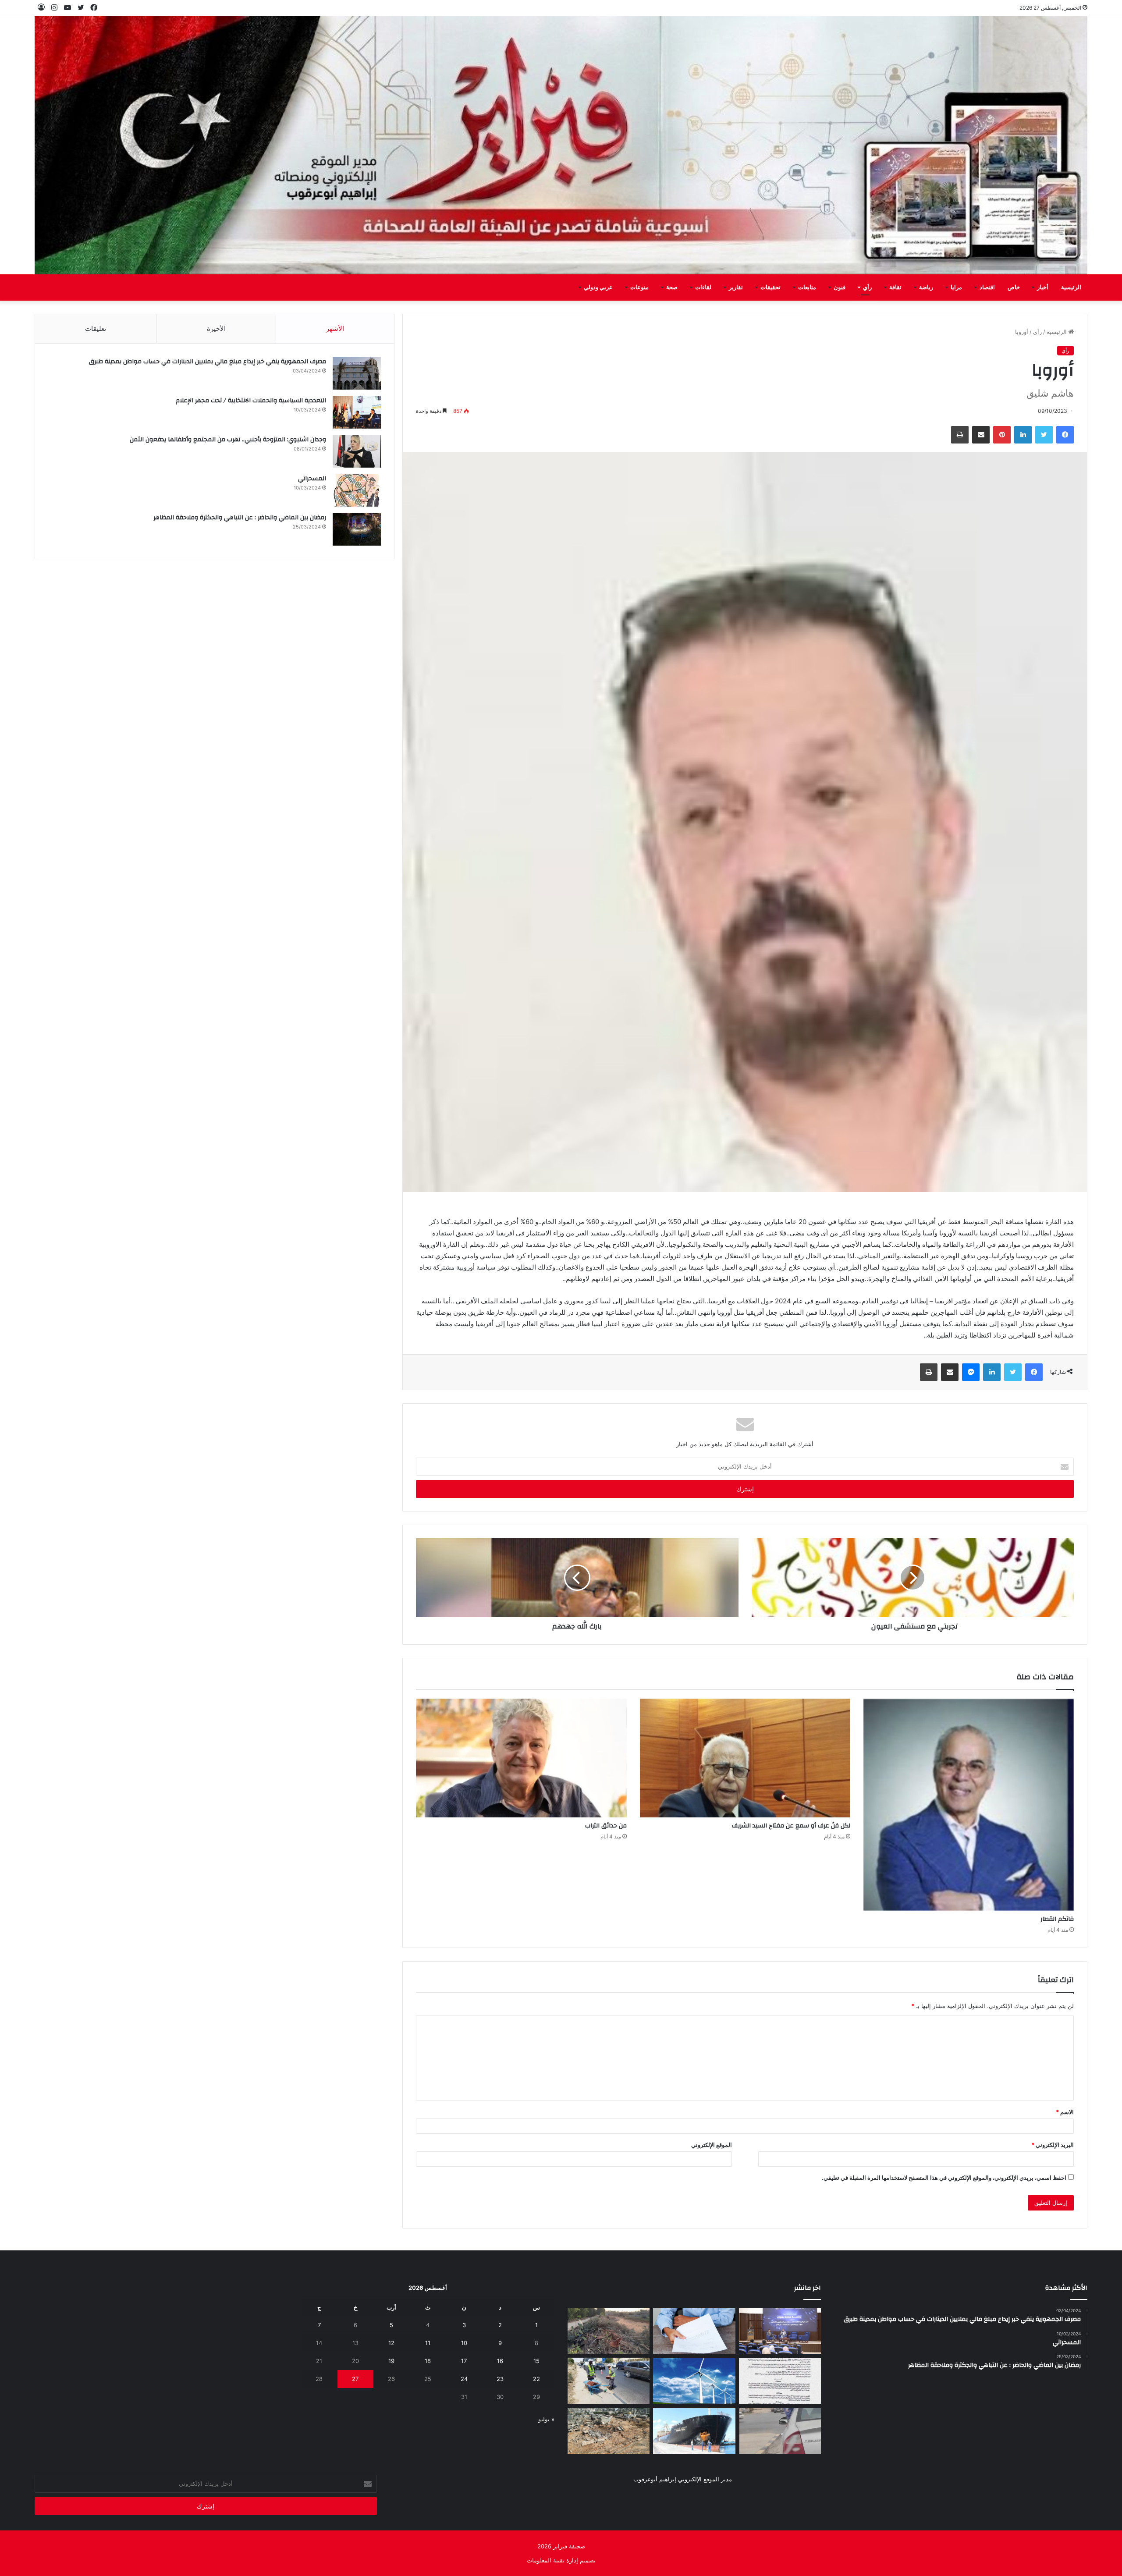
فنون (840, 287)
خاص (1014, 287)
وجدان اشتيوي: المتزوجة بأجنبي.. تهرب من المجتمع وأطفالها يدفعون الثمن (228, 440)
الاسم (1065, 2112)
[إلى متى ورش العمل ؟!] (694, 2381)
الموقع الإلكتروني (712, 2145)
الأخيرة (216, 328)
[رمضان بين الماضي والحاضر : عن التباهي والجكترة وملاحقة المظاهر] (357, 529)
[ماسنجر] (971, 1372)
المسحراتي (312, 479)
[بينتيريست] (1002, 435)
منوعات (639, 287)
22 (536, 2379)
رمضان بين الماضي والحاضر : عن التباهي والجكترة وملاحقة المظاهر (240, 518)
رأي (867, 287)
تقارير (736, 287)
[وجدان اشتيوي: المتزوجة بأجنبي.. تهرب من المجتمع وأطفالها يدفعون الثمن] (357, 451)
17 (464, 2361)
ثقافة (895, 287)
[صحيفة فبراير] (561, 145)
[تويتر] (1044, 435)
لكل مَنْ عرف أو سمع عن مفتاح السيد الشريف (791, 1826)
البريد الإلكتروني (1053, 2145)
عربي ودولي (598, 287)
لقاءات (703, 287)
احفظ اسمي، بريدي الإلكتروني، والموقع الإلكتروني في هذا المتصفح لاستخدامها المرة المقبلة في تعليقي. (944, 2178)
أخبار (1043, 287)
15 (536, 2361)
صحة (672, 287)
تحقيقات (770, 287)
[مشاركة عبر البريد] (981, 435)
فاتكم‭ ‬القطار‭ (1057, 1919)
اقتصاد (987, 287)
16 (500, 2361)
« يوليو (546, 2419)
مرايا (956, 287)
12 (391, 2343)
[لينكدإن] (1023, 435)
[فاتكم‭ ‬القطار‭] (969, 1805)
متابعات (807, 287)
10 (464, 2343)
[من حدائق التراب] (521, 1758)
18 (428, 2361)
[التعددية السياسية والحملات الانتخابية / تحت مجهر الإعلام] (357, 412)
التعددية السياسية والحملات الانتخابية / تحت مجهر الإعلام (251, 401)
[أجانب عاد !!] (609, 2331)
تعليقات (96, 328)
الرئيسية (1071, 287)
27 (355, 2379)
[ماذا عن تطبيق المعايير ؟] (780, 2381)
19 (391, 2361)
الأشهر (335, 328)
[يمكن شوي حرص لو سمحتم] (780, 2431)
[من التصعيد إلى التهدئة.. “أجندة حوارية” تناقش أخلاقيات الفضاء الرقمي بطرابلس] (780, 2331)
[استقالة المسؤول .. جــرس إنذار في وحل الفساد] (694, 2331)
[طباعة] (960, 435)
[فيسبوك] (1065, 435)
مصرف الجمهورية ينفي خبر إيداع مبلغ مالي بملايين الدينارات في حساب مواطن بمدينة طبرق (208, 362)
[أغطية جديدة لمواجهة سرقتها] (609, 2381)
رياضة (926, 287)
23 (500, 2379)
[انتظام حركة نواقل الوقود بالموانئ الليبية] (694, 2431)
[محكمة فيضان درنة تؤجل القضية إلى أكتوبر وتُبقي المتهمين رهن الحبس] (609, 2431)
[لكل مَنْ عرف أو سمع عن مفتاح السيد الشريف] (745, 1758)
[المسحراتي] (357, 490)
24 (464, 2379)
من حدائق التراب (606, 1826)
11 (428, 2343)
